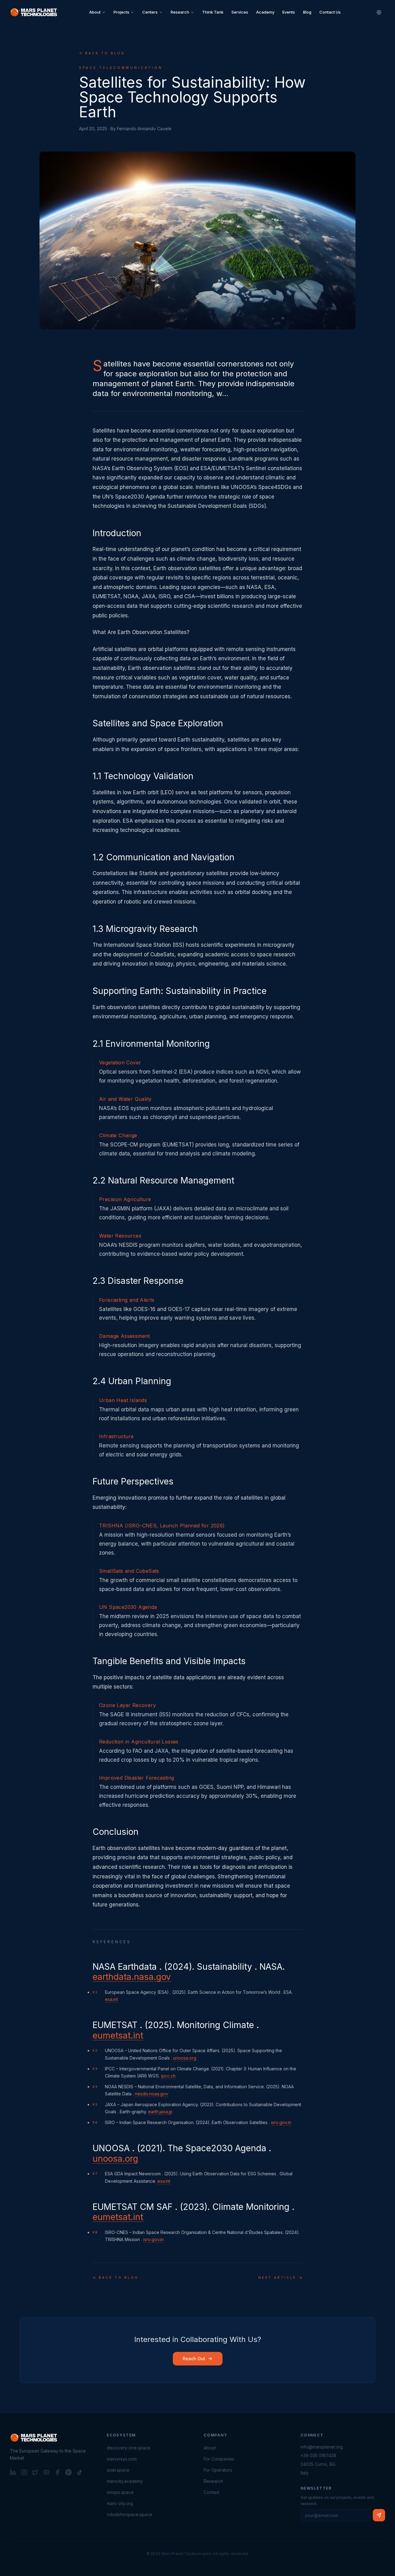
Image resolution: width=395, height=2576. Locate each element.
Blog (307, 12)
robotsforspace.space (129, 2514)
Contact (212, 2492)
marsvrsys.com (122, 2459)
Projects (121, 12)
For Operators (218, 2470)
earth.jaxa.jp (160, 2112)
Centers (150, 12)
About (95, 12)
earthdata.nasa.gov (132, 1977)
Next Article (277, 2277)
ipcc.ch (168, 2076)
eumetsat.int (118, 2035)
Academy (265, 12)
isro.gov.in (281, 2122)
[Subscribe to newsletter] (379, 2515)
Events (289, 12)
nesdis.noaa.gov (152, 2094)
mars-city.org (120, 2503)
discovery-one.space (129, 2448)
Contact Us (330, 12)
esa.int (111, 1999)
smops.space (120, 2492)
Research (180, 12)
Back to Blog (105, 53)
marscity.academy (125, 2481)
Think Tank (213, 12)
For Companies (219, 2459)
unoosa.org (185, 2058)
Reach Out (194, 2359)
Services (240, 12)
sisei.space (118, 2470)
